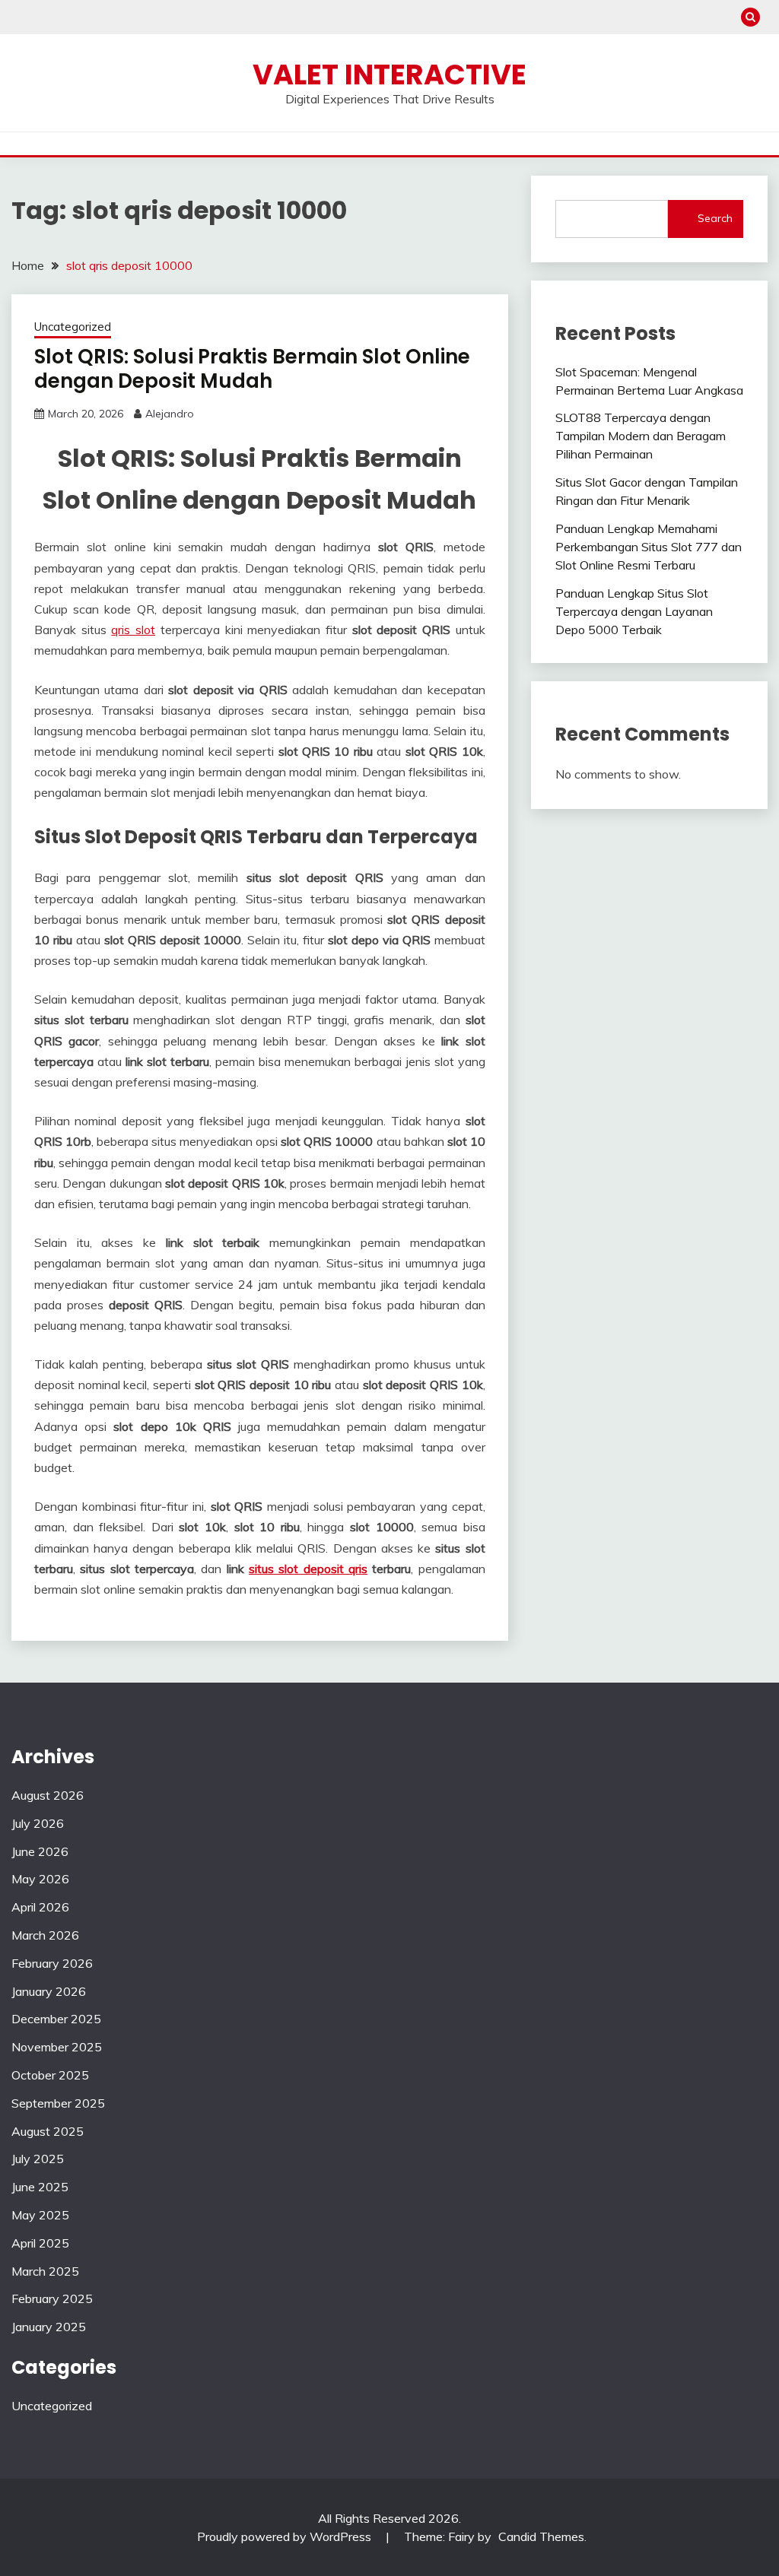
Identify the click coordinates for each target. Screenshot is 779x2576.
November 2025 (57, 2047)
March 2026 (45, 1935)
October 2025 (50, 2075)
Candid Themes (541, 2536)
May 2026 (40, 1879)
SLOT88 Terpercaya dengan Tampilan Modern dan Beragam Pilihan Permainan (641, 436)
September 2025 (58, 2103)
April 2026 (40, 1907)
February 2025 (52, 2298)
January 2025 (49, 2327)
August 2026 (48, 1795)
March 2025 (45, 2271)
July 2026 (38, 1823)
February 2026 (52, 1963)
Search (715, 218)
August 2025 (48, 2131)
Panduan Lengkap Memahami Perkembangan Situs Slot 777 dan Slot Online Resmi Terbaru (649, 547)
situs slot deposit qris (308, 1569)
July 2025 (38, 2159)
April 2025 (40, 2243)
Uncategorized (73, 327)
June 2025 (40, 2187)
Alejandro (170, 414)
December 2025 (56, 2019)
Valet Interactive (389, 75)
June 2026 (40, 1851)
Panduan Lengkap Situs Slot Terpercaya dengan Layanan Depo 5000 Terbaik (634, 611)
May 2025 (40, 2215)
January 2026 (49, 1991)
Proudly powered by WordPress (286, 2536)
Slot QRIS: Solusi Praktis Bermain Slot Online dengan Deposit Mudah (252, 369)
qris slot (133, 630)
